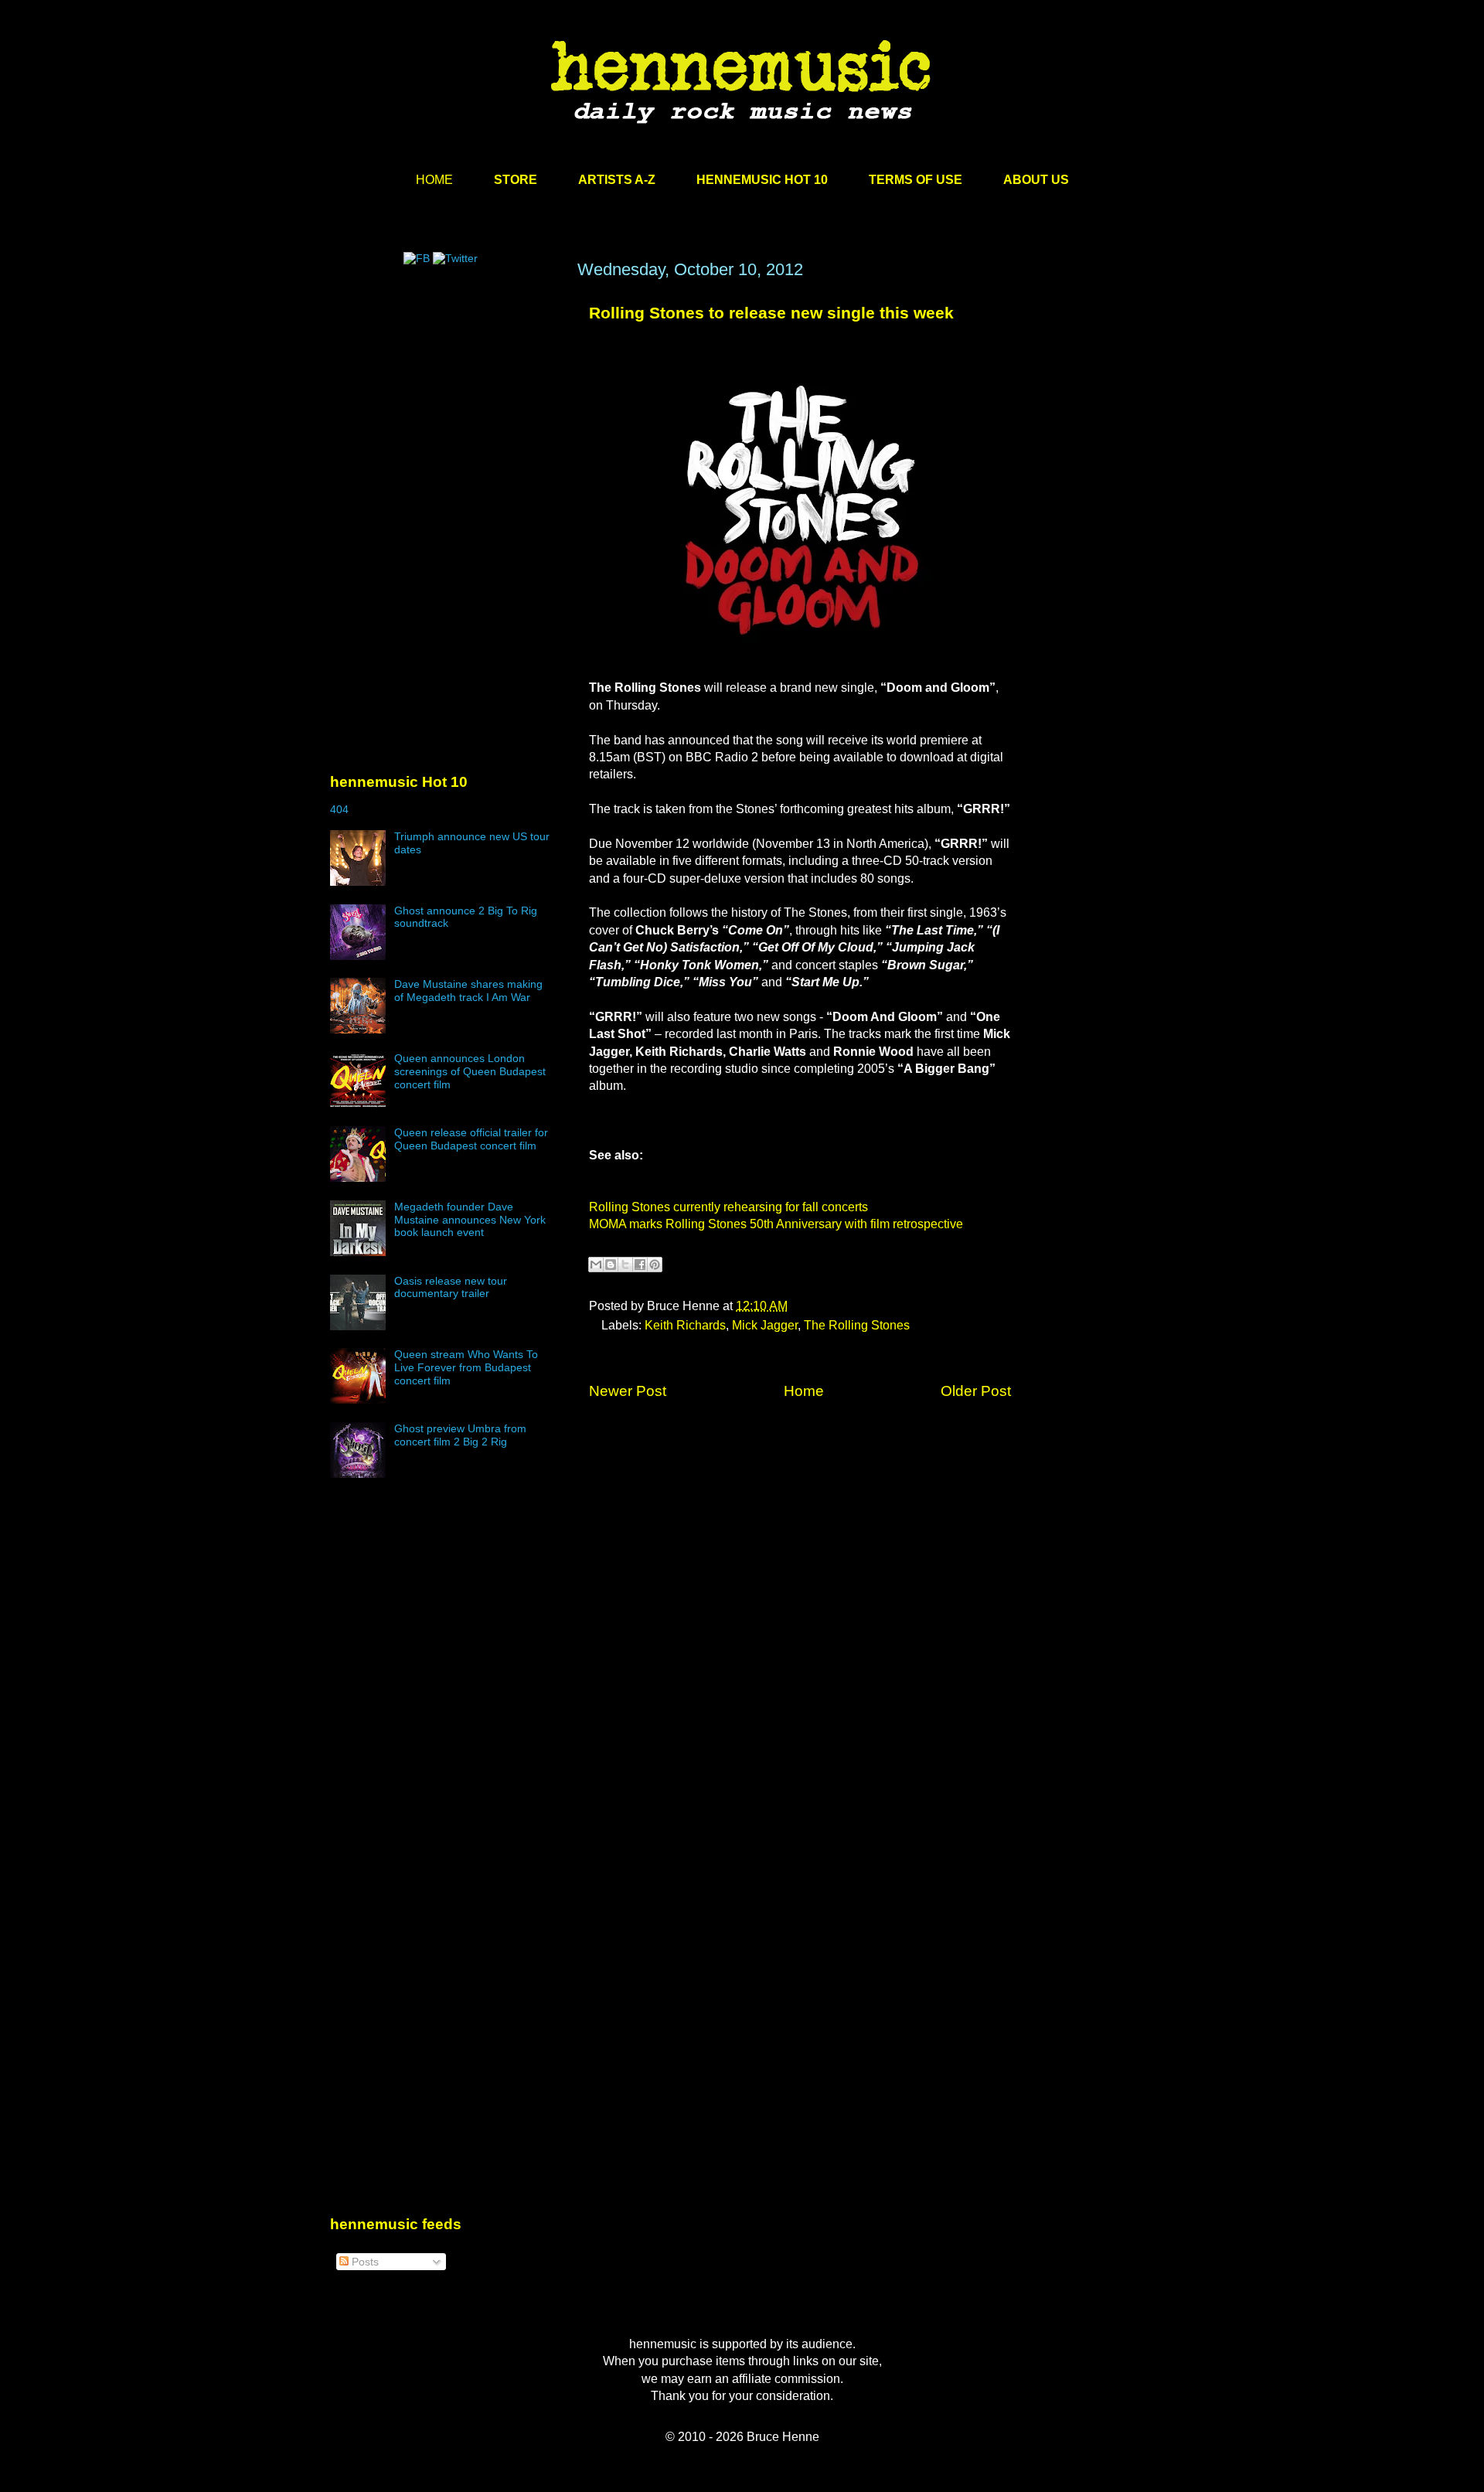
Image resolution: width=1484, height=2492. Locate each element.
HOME (434, 180)
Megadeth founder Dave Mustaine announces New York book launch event (470, 1220)
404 (339, 809)
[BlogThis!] (611, 1265)
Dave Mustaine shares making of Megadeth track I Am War (468, 991)
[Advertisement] (446, 407)
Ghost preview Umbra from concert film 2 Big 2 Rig (460, 1435)
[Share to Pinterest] (655, 1265)
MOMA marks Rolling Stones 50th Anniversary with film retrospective (776, 1224)
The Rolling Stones (857, 1325)
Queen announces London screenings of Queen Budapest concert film (470, 1071)
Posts (364, 2262)
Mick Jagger (765, 1325)
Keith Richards (685, 1325)
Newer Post (628, 1391)
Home (804, 1391)
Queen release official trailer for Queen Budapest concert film (471, 1139)
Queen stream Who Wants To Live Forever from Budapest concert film (466, 1367)
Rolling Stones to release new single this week (771, 313)
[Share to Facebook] (640, 1265)
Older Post (976, 1391)
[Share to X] (625, 1265)
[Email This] (596, 1265)
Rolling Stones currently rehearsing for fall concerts (728, 1207)
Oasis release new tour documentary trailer (451, 1287)
